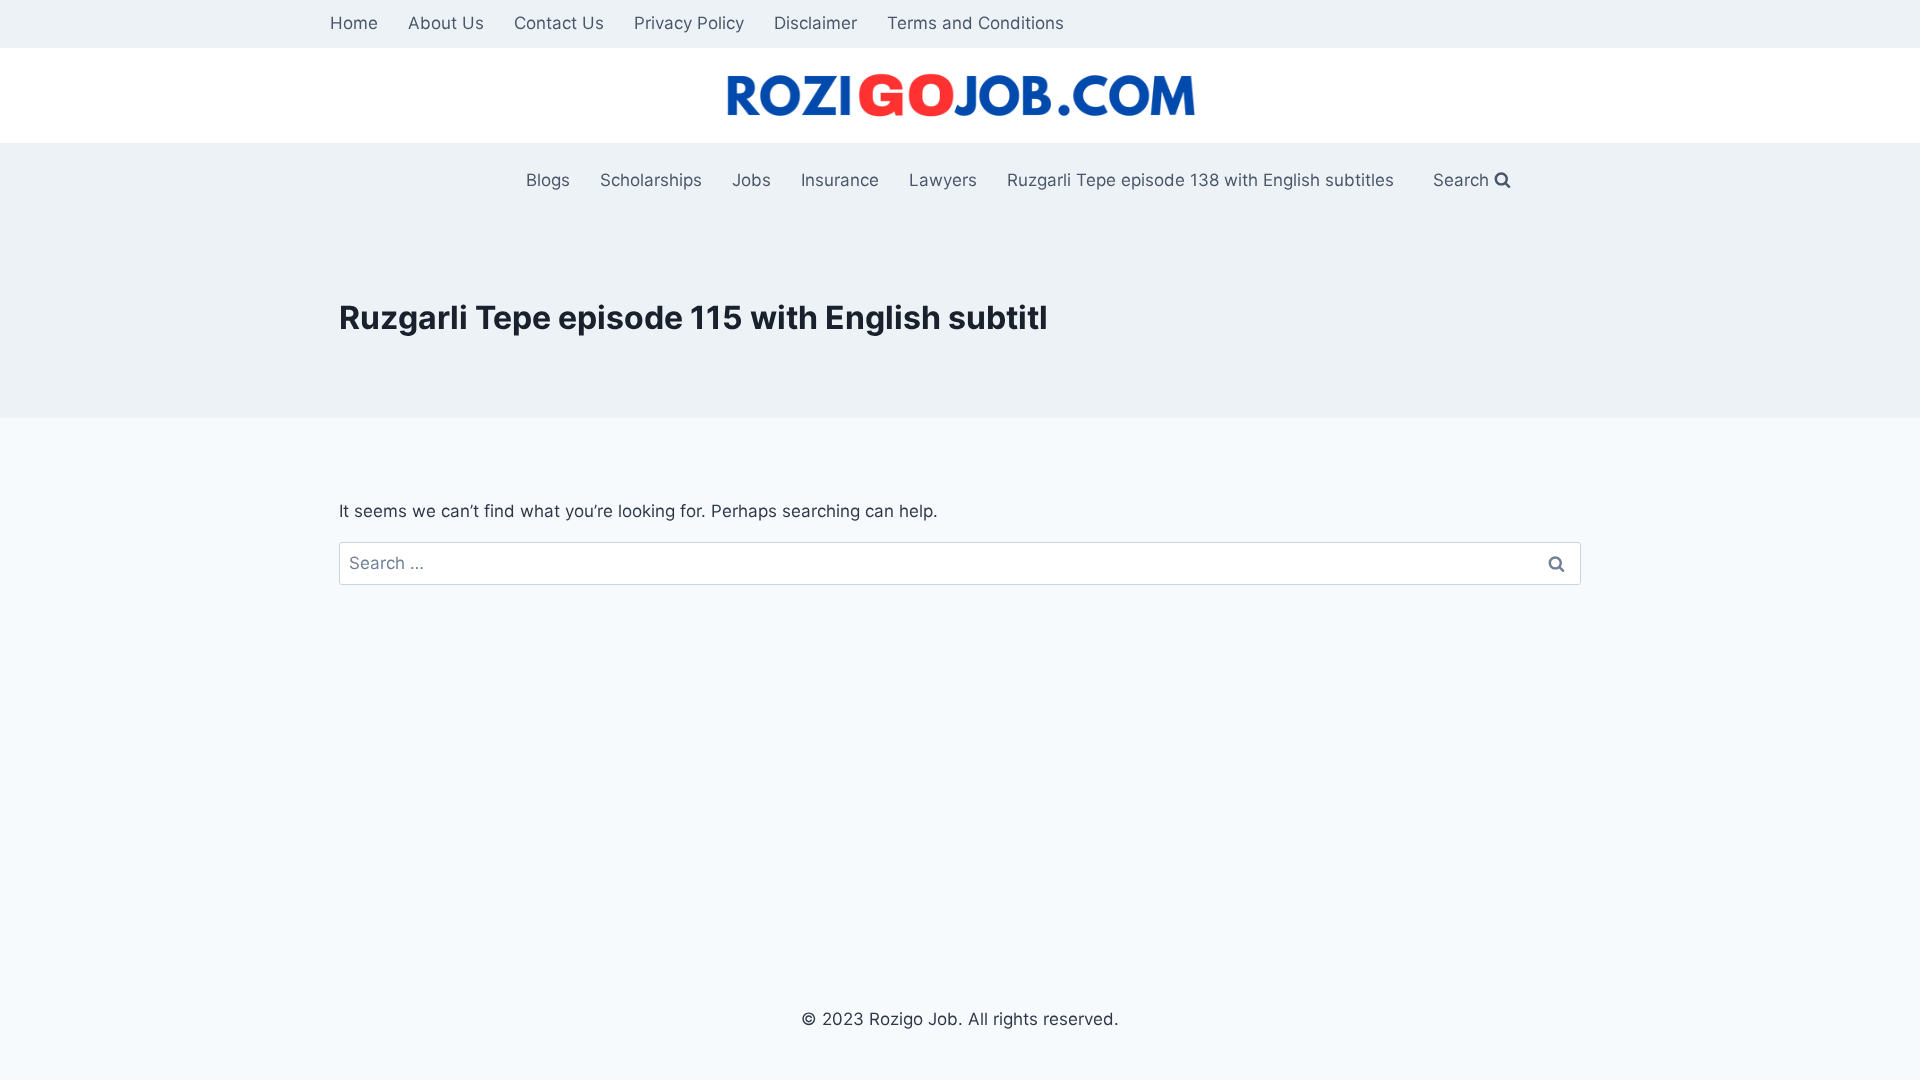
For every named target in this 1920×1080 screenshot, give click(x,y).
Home (354, 23)
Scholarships (651, 180)
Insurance (840, 180)
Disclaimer (815, 23)
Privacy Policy (689, 23)
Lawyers (943, 180)
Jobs (751, 180)
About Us (446, 23)
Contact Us (559, 23)
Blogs (548, 180)
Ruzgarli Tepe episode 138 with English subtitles (1200, 180)
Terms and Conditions (975, 23)
